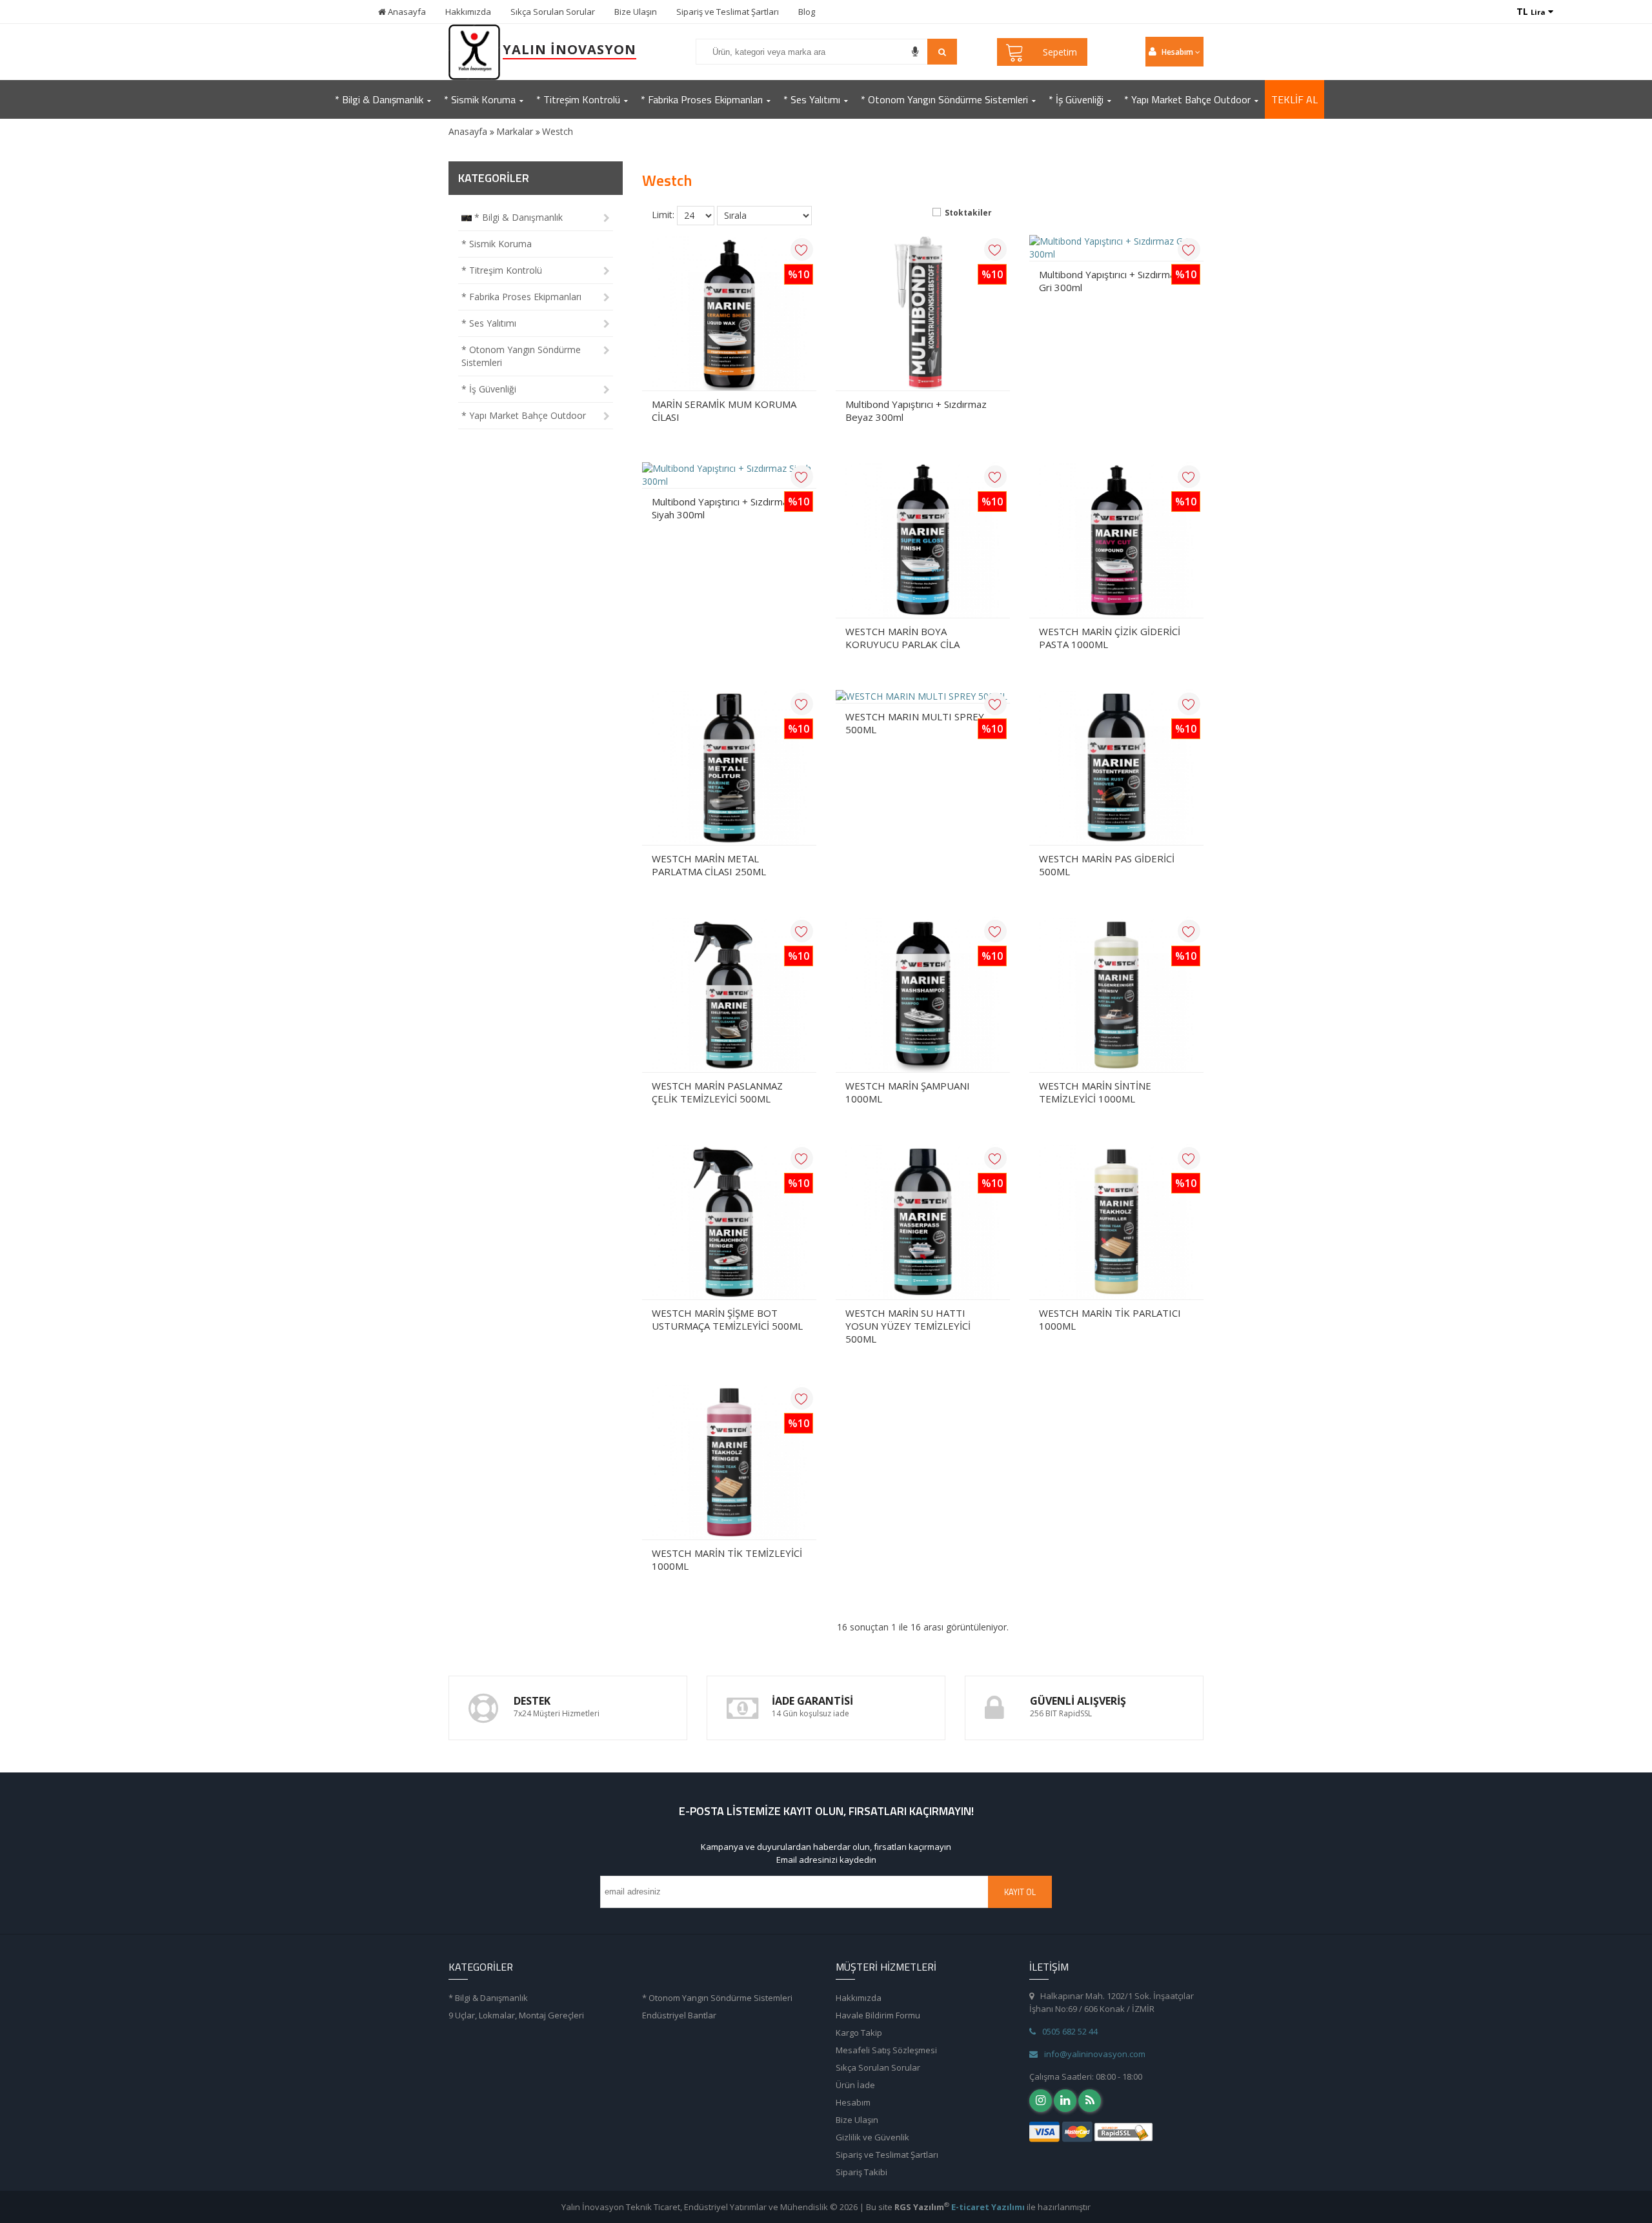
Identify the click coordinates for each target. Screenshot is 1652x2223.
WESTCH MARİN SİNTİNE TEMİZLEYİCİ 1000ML (1095, 1092)
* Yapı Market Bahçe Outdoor (524, 415)
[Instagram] (1041, 2101)
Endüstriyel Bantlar (679, 2015)
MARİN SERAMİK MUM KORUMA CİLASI (724, 411)
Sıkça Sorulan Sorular (553, 12)
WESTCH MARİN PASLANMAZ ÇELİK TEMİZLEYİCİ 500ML (717, 1092)
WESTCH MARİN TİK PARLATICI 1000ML (1110, 1319)
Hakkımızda (468, 12)
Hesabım (853, 2102)
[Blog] (1090, 2101)
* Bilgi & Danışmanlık (517, 217)
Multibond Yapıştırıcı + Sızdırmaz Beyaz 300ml (916, 411)
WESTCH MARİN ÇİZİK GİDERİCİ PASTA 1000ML (1110, 638)
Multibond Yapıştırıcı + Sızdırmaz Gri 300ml (1110, 281)
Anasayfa (406, 12)
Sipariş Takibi (861, 2172)
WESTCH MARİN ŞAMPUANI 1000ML (908, 1092)
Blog (807, 12)
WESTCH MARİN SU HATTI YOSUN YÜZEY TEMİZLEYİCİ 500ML (908, 1326)
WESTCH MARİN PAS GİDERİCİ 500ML (1107, 865)
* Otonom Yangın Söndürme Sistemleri (521, 356)
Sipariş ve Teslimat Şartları (728, 12)
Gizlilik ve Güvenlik (872, 2137)
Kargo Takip (859, 2033)
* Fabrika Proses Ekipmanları (521, 297)
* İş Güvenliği (489, 389)
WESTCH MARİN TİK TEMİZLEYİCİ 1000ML (727, 1559)
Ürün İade (855, 2085)
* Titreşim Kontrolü (502, 270)
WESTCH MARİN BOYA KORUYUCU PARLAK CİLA (902, 638)
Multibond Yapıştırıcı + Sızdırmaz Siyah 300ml (722, 508)
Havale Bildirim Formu (878, 2015)
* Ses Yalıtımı (489, 323)
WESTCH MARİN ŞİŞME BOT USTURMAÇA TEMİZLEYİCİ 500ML (727, 1319)
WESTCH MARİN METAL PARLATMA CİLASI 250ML (709, 865)
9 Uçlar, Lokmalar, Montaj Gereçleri (516, 2015)
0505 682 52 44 (1070, 2031)
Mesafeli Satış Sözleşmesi (886, 2050)
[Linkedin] (1065, 2101)
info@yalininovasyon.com (1095, 2054)
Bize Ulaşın (636, 12)
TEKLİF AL (1294, 99)
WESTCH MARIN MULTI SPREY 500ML (915, 723)
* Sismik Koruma (497, 244)
